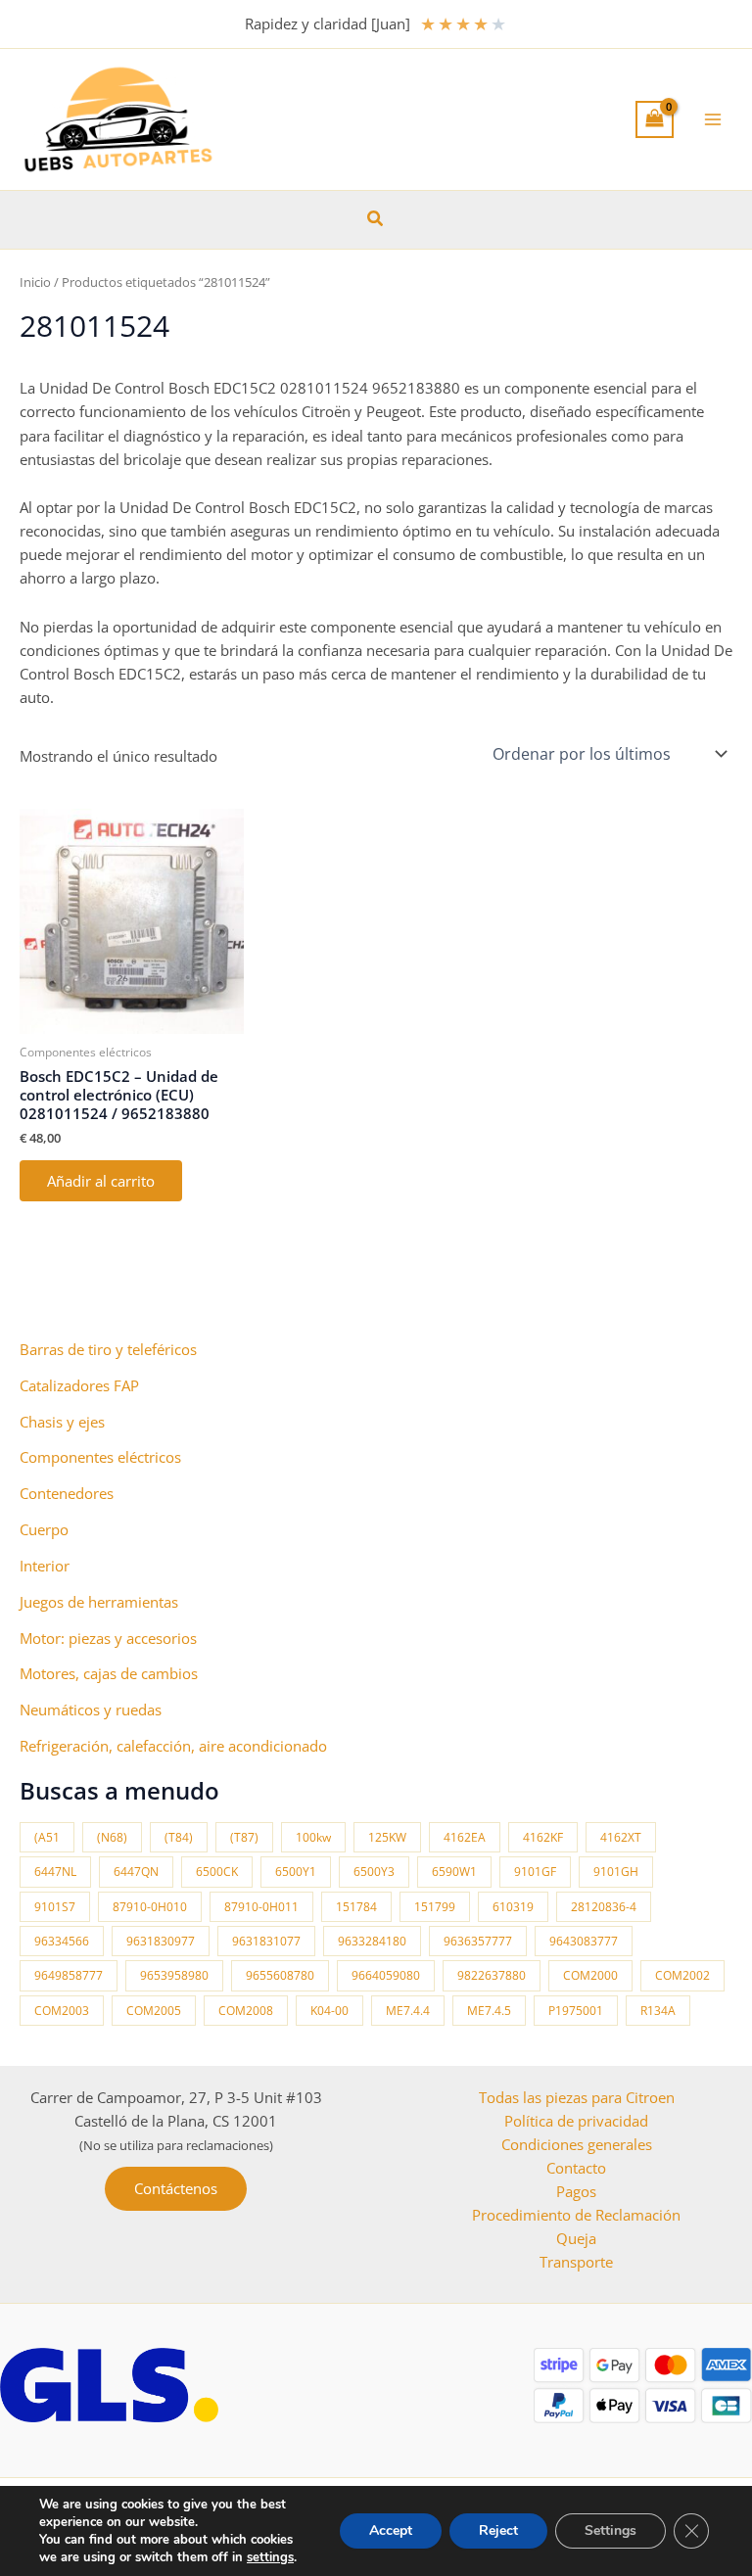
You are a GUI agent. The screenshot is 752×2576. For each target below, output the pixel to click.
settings (270, 2557)
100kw (313, 1837)
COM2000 (590, 1975)
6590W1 (454, 1872)
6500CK (217, 1872)
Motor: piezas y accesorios (108, 1638)
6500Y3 (374, 1872)
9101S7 (55, 1907)
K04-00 (329, 2011)
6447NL (55, 1872)
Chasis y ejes (62, 1422)
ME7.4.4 (408, 2011)
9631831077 (266, 1941)
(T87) (244, 1837)
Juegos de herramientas (99, 1602)
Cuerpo (44, 1529)
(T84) (179, 1837)
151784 (356, 1907)
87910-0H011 (261, 1907)
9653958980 (174, 1975)
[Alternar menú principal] (713, 119)
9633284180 (372, 1941)
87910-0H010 (150, 1907)
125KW (387, 1837)
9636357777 (478, 1941)
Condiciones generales (577, 2144)
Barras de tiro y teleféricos (108, 1349)
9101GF (535, 1872)
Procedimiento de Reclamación (576, 2215)
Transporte (576, 2262)
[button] (376, 219)
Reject (498, 2530)
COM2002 (682, 1975)
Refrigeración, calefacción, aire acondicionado (173, 1746)
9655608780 (280, 1975)
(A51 (47, 1837)
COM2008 (246, 2011)
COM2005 (154, 2011)
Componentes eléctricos (100, 1457)
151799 (435, 1907)
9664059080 (386, 1975)
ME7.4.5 (489, 2011)
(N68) (112, 1837)
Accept (391, 2530)
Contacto (576, 2168)
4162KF (543, 1837)
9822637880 (492, 1975)
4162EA (465, 1837)
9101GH (616, 1872)
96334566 (62, 1941)
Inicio (35, 282)
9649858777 (69, 1975)
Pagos (576, 2191)
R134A (658, 2011)
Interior (45, 1566)
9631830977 (161, 1941)
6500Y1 (296, 1872)
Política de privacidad (576, 2121)
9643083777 (584, 1941)
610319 (513, 1907)
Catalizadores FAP (79, 1385)
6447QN (136, 1872)
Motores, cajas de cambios (109, 1673)
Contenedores (67, 1493)
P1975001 (576, 2011)
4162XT (621, 1837)
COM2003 (62, 2011)
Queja (576, 2238)
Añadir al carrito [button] (101, 1181)
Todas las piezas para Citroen (577, 2097)
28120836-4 (604, 1907)
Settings (611, 2530)
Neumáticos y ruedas (91, 1710)
